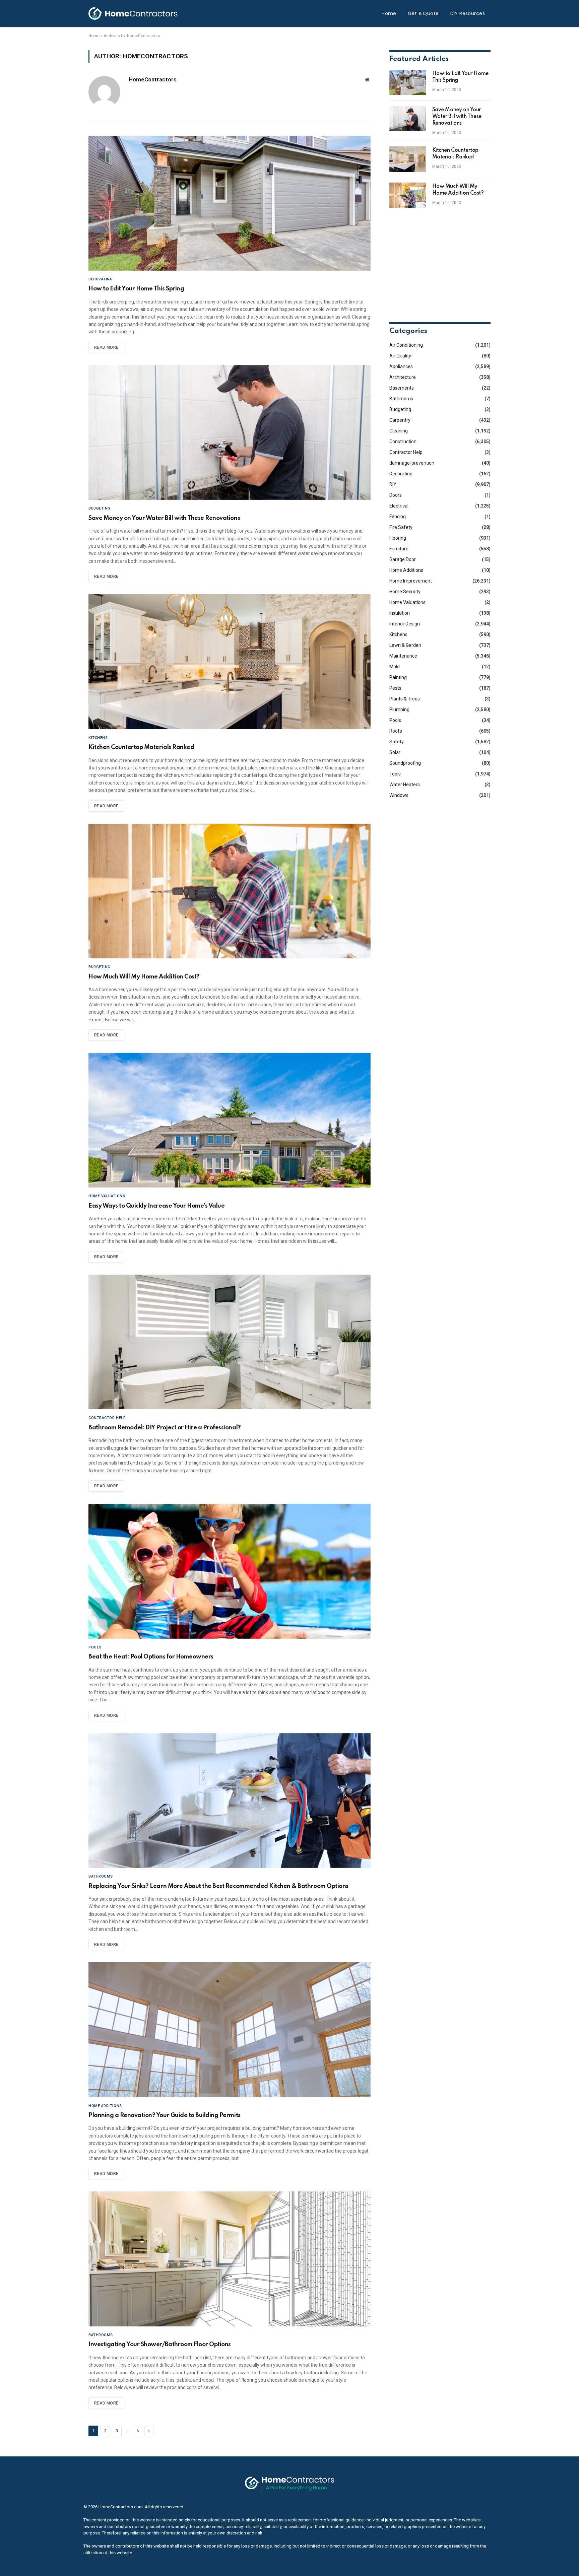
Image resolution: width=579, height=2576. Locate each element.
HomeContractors (153, 79)
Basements (402, 388)
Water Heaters (405, 785)
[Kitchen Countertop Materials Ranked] (230, 662)
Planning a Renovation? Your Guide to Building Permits (165, 2115)
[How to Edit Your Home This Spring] (230, 203)
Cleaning (399, 431)
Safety (397, 742)
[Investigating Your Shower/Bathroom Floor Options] (230, 2259)
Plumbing (399, 709)
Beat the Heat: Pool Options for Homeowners (151, 1657)
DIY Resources (468, 13)
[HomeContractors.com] (133, 13)
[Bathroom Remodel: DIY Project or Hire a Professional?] (230, 1342)
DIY (393, 484)
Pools (95, 1647)
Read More (106, 347)
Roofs (396, 731)
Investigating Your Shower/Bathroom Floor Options (160, 2345)
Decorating (101, 279)
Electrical (399, 506)
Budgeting (100, 508)
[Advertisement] (440, 265)
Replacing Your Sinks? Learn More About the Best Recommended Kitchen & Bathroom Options (218, 1886)
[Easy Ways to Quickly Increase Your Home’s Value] (230, 1120)
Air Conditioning (406, 345)
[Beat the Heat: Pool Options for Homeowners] (230, 1571)
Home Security (405, 592)
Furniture (399, 549)
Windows (399, 795)
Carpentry (400, 420)
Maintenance (403, 656)
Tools (395, 774)
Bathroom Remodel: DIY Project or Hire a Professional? (165, 1428)
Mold (395, 667)
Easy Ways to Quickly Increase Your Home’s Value (156, 1206)
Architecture (403, 377)
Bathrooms (101, 1876)
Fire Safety (401, 527)
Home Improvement (411, 581)
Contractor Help (107, 1418)
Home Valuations (107, 1196)
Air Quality (400, 356)
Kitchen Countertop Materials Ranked (141, 747)
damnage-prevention (412, 463)
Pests (395, 688)
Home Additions (105, 2106)
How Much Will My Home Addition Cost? (144, 977)
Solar (395, 752)
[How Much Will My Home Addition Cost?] (230, 891)
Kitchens (98, 738)
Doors (396, 495)
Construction (403, 442)
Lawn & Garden (405, 645)
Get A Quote (423, 13)
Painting (398, 677)
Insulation (400, 613)
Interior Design (405, 624)
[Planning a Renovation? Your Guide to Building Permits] (230, 2030)
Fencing (398, 517)
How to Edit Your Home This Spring (136, 289)
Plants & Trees (405, 699)
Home (389, 13)
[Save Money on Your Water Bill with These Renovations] (230, 433)
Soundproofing (405, 763)
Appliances (401, 366)
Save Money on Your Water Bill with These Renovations (164, 518)
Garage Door (403, 559)
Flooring (398, 538)
